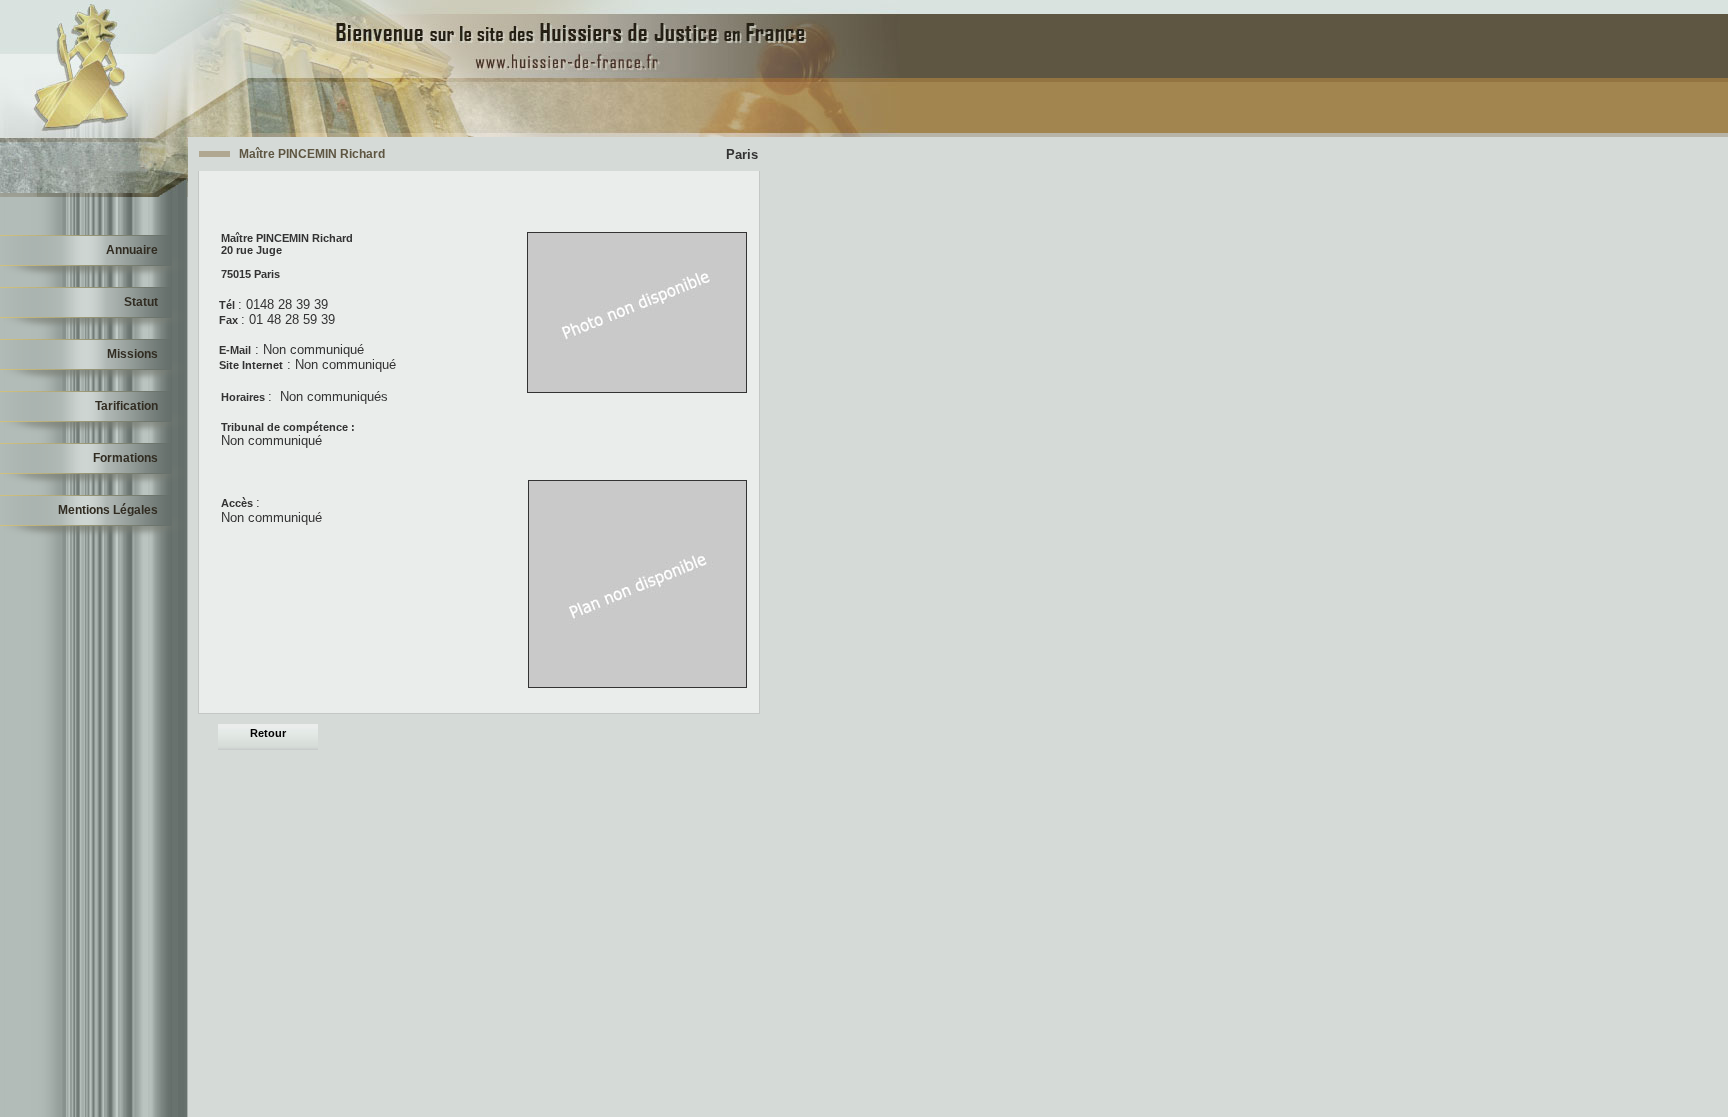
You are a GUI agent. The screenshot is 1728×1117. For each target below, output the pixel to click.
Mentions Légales (108, 510)
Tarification (126, 406)
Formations (125, 458)
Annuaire (132, 250)
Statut (141, 302)
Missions (132, 354)
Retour (268, 733)
